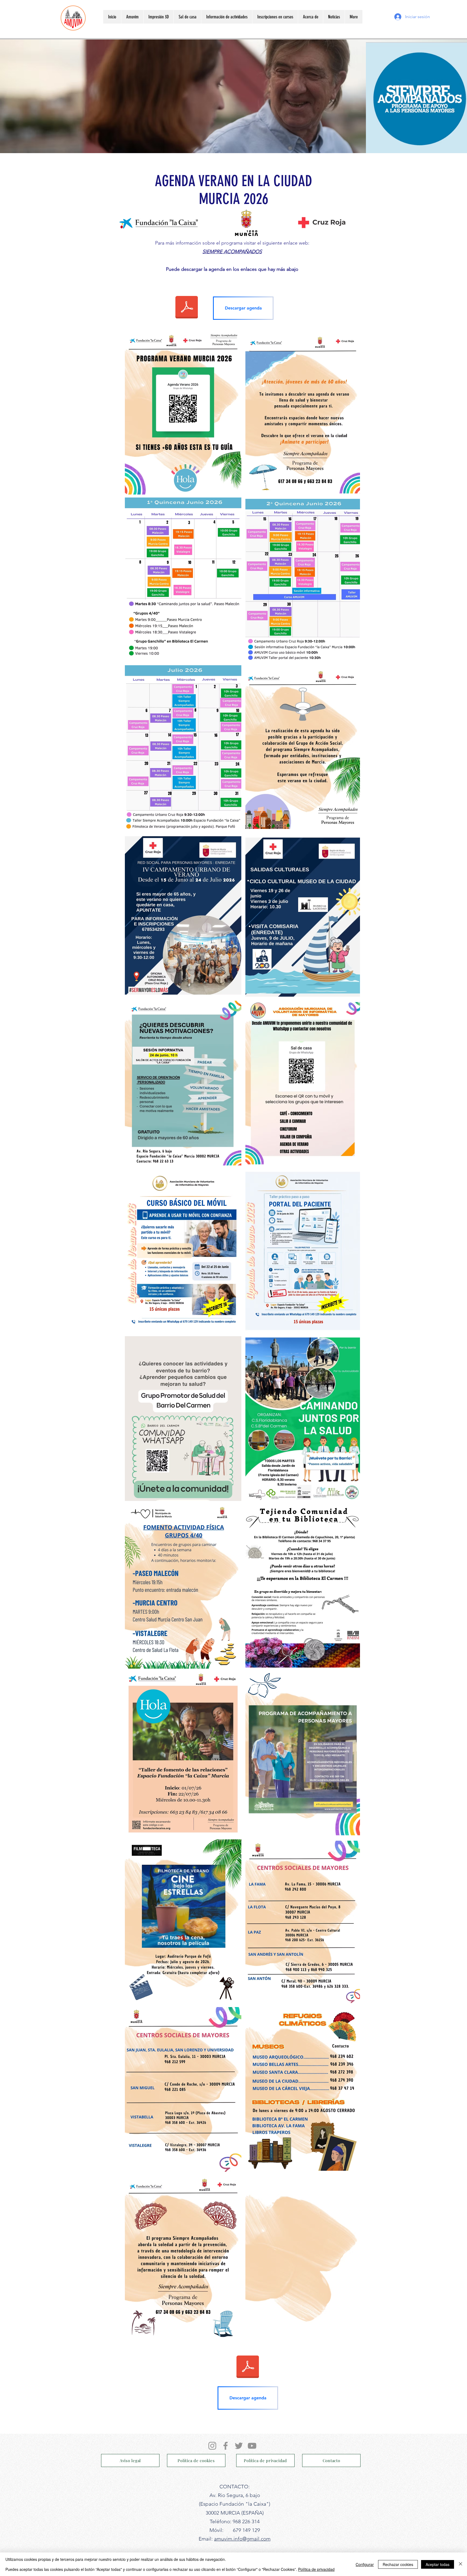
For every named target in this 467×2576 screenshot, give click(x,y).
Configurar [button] (365, 2564)
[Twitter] (239, 2446)
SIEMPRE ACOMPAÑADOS (232, 252)
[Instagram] (212, 2446)
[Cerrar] (461, 2564)
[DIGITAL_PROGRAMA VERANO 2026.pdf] (187, 308)
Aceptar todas (438, 2564)
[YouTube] (252, 2446)
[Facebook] (226, 2446)
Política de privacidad (316, 2569)
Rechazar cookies (398, 2564)
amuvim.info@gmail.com (242, 2539)
